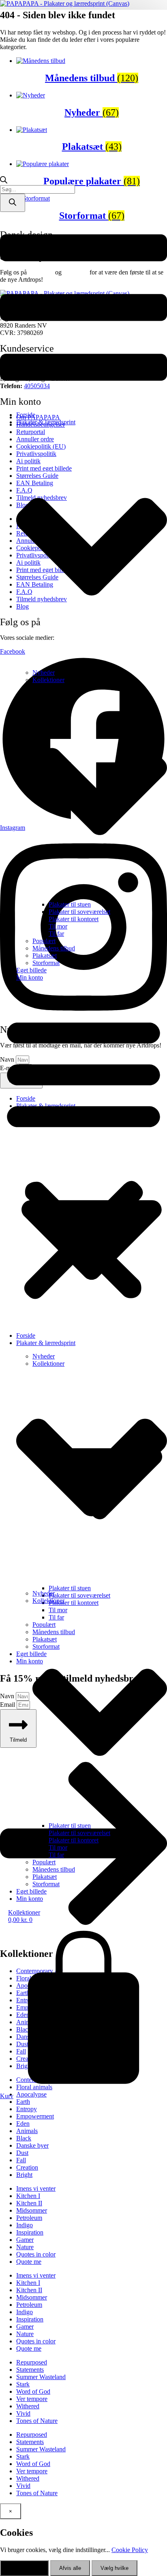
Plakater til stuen (70, 904)
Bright (24, 2175)
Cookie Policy (130, 2550)
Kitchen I (28, 2196)
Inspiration (30, 2232)
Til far (56, 934)
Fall (21, 2160)
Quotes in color (36, 2254)
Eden (23, 2124)
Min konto (30, 977)
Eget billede (31, 970)
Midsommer (32, 2210)
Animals (27, 2131)
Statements (30, 2370)
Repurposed (32, 2362)
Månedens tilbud (54, 948)
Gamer (25, 2240)
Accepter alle (24, 2568)
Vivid (23, 2413)
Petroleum (29, 2218)
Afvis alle (70, 2568)
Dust (22, 2153)
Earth (23, 2102)
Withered (28, 2406)
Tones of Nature (37, 2421)
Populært (44, 941)
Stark (23, 2384)
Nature (25, 2247)
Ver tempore (32, 2399)
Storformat (46, 963)
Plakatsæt (45, 955)
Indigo (25, 2225)
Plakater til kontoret (74, 919)
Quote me (29, 2262)
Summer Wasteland (41, 2377)
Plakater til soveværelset (79, 912)
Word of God (33, 2391)
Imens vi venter (36, 2188)
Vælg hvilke (115, 2568)
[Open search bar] (4, 181)
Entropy (27, 2109)
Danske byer (32, 2145)
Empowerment (35, 2116)
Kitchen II (29, 2203)
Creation (27, 2167)
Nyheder (44, 673)
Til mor (58, 926)
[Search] (13, 203)
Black (24, 2138)
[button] (83, 1157)
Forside (26, 415)
